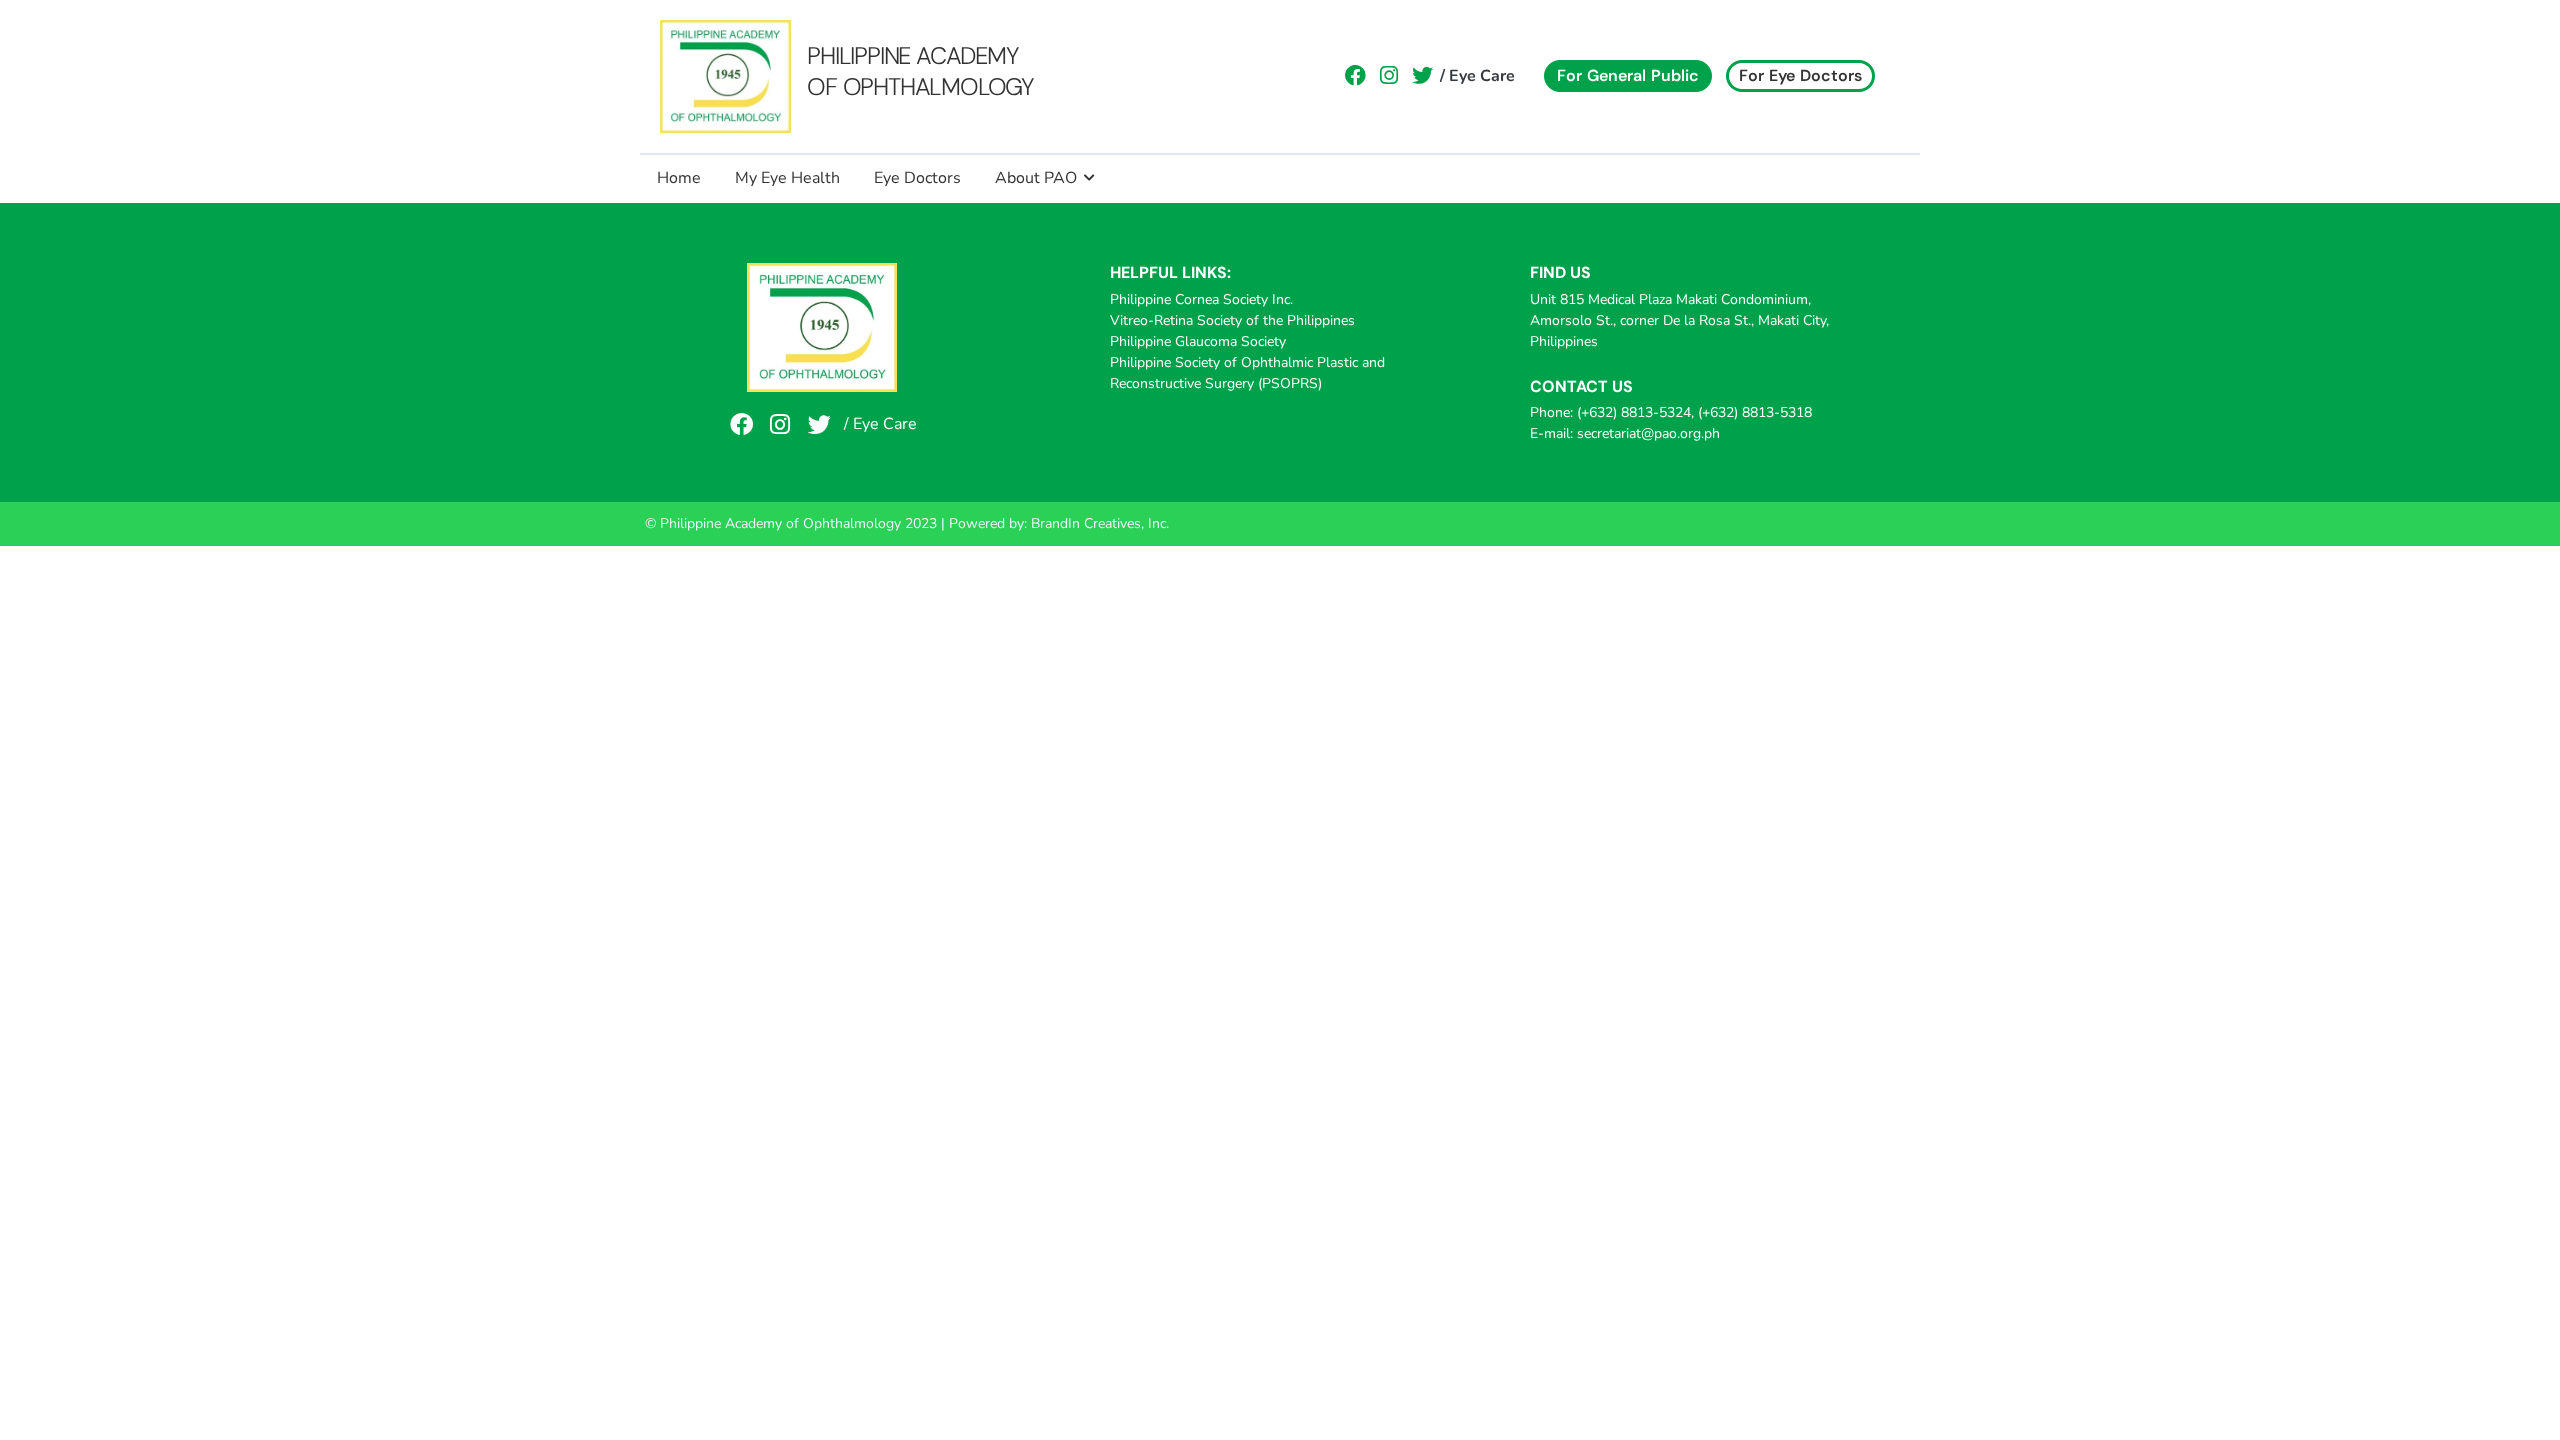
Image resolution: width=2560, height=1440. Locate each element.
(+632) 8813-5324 (1634, 412)
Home (679, 178)
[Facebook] (1356, 76)
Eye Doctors (917, 178)
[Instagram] (1389, 76)
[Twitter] (1423, 76)
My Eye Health (787, 178)
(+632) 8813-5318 (1755, 412)
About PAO (1036, 178)
